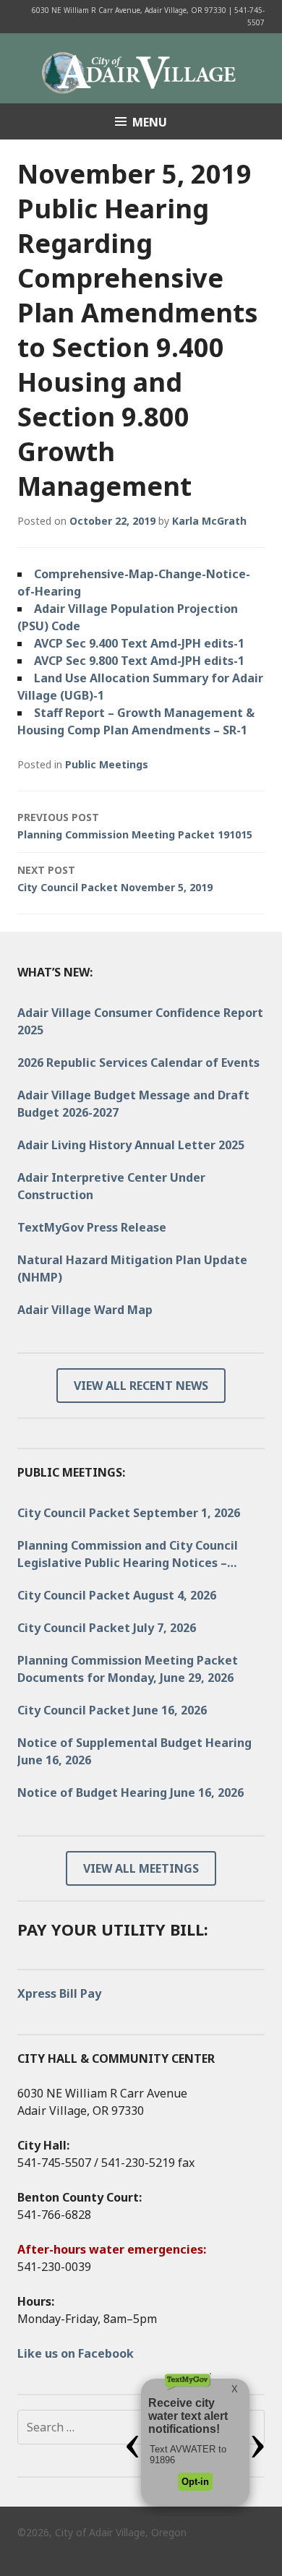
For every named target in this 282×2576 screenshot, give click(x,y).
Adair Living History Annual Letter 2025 (131, 1145)
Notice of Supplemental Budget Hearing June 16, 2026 (134, 1751)
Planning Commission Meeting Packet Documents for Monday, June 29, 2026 (128, 1669)
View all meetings (141, 1868)
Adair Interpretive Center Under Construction (111, 1186)
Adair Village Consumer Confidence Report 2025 (140, 1021)
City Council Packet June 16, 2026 (112, 1710)
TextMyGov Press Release (92, 1227)
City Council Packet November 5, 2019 (115, 879)
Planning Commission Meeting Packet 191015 (135, 826)
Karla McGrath (209, 521)
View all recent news (141, 1386)
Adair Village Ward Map (85, 1310)
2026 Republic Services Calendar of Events (138, 1062)
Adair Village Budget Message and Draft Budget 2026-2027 (133, 1104)
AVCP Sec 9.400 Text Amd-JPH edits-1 (139, 643)
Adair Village (141, 68)
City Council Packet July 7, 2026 (107, 1628)
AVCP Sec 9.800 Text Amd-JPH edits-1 (139, 661)
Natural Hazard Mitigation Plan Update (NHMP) (132, 1268)
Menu (150, 122)
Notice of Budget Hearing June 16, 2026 (131, 1793)
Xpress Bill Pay (59, 1993)
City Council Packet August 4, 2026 (117, 1595)
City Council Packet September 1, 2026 (129, 1513)
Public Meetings (107, 764)
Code (66, 626)
